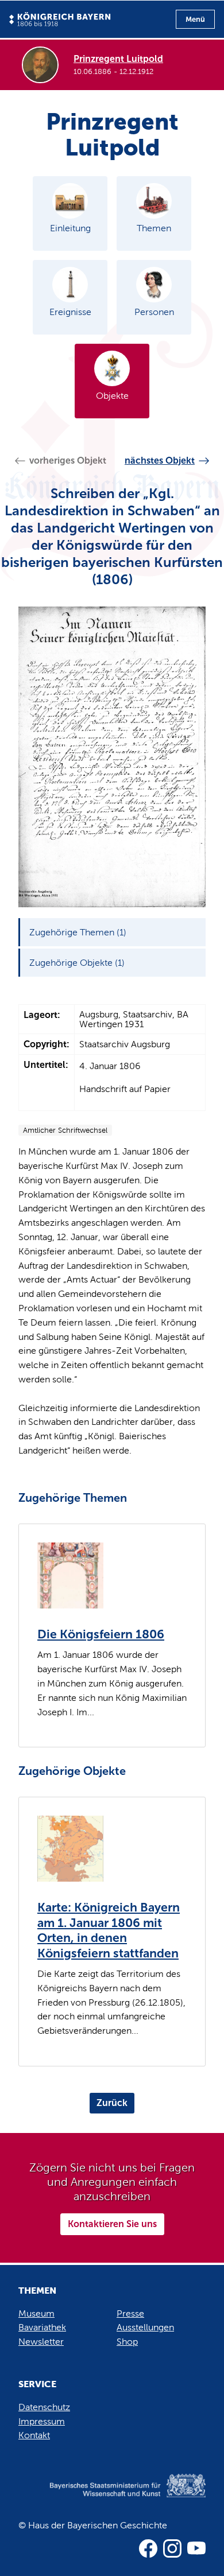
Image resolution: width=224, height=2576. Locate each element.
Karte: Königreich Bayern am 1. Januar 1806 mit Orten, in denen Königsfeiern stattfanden (109, 1930)
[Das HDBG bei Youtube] (196, 2548)
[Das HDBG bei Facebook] (148, 2548)
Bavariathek (42, 2327)
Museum (36, 2313)
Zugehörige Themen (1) (78, 932)
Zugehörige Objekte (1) (77, 963)
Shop (127, 2342)
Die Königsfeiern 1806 (101, 1634)
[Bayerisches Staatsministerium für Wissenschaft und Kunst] (112, 2497)
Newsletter (41, 2342)
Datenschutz (44, 2407)
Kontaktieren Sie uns (112, 2224)
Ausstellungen (145, 2327)
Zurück (112, 2103)
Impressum (42, 2421)
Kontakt (34, 2435)
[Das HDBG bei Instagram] (172, 2548)
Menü (195, 19)
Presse (130, 2313)
